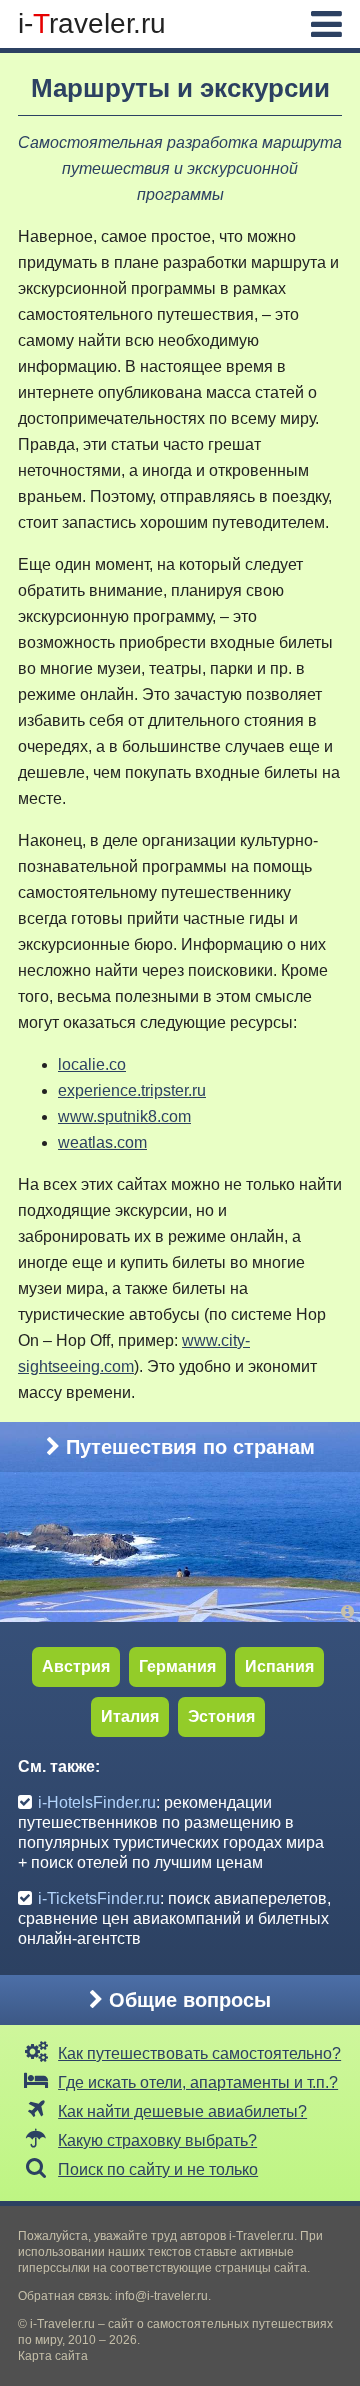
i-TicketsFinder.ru (99, 1898)
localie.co (92, 1064)
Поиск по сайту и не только (158, 2169)
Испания (279, 1666)
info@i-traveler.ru (161, 2296)
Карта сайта (53, 2356)
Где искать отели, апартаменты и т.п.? (198, 2082)
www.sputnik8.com (124, 1116)
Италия (130, 1716)
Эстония (221, 1716)
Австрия (76, 1666)
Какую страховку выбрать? (157, 2140)
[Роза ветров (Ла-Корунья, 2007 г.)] (350, 1611)
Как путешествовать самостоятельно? (199, 2053)
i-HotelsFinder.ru (97, 1802)
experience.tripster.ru (132, 1090)
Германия (177, 1666)
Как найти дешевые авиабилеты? (182, 2111)
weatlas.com (102, 1142)
